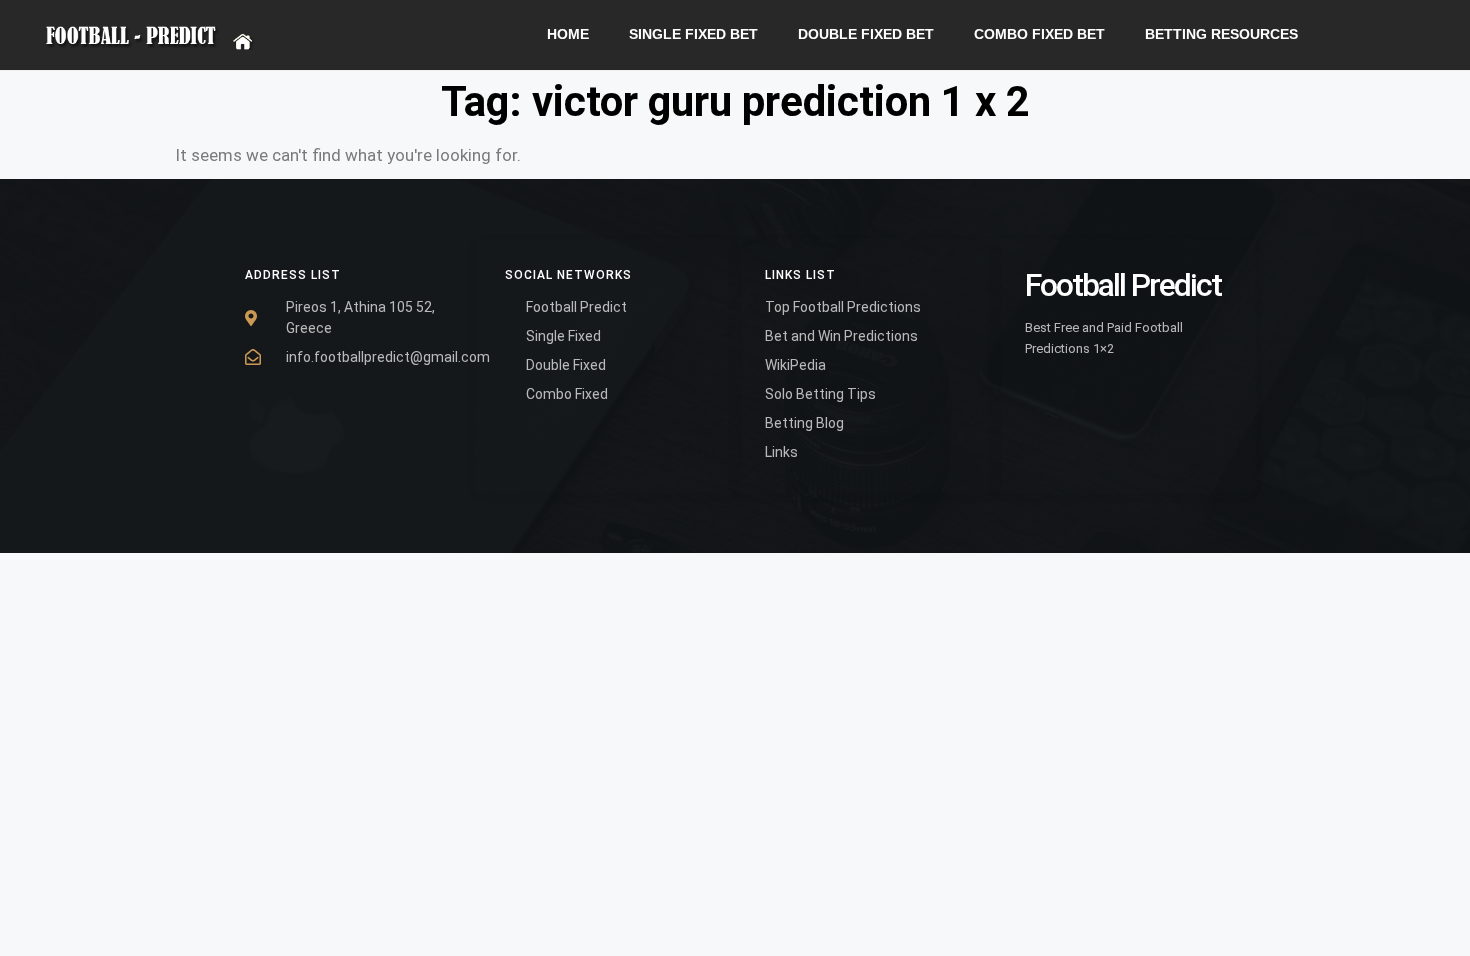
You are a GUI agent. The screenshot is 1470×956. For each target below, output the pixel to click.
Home (568, 34)
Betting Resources (1221, 34)
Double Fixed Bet (866, 34)
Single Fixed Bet (693, 34)
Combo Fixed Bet (1039, 34)
